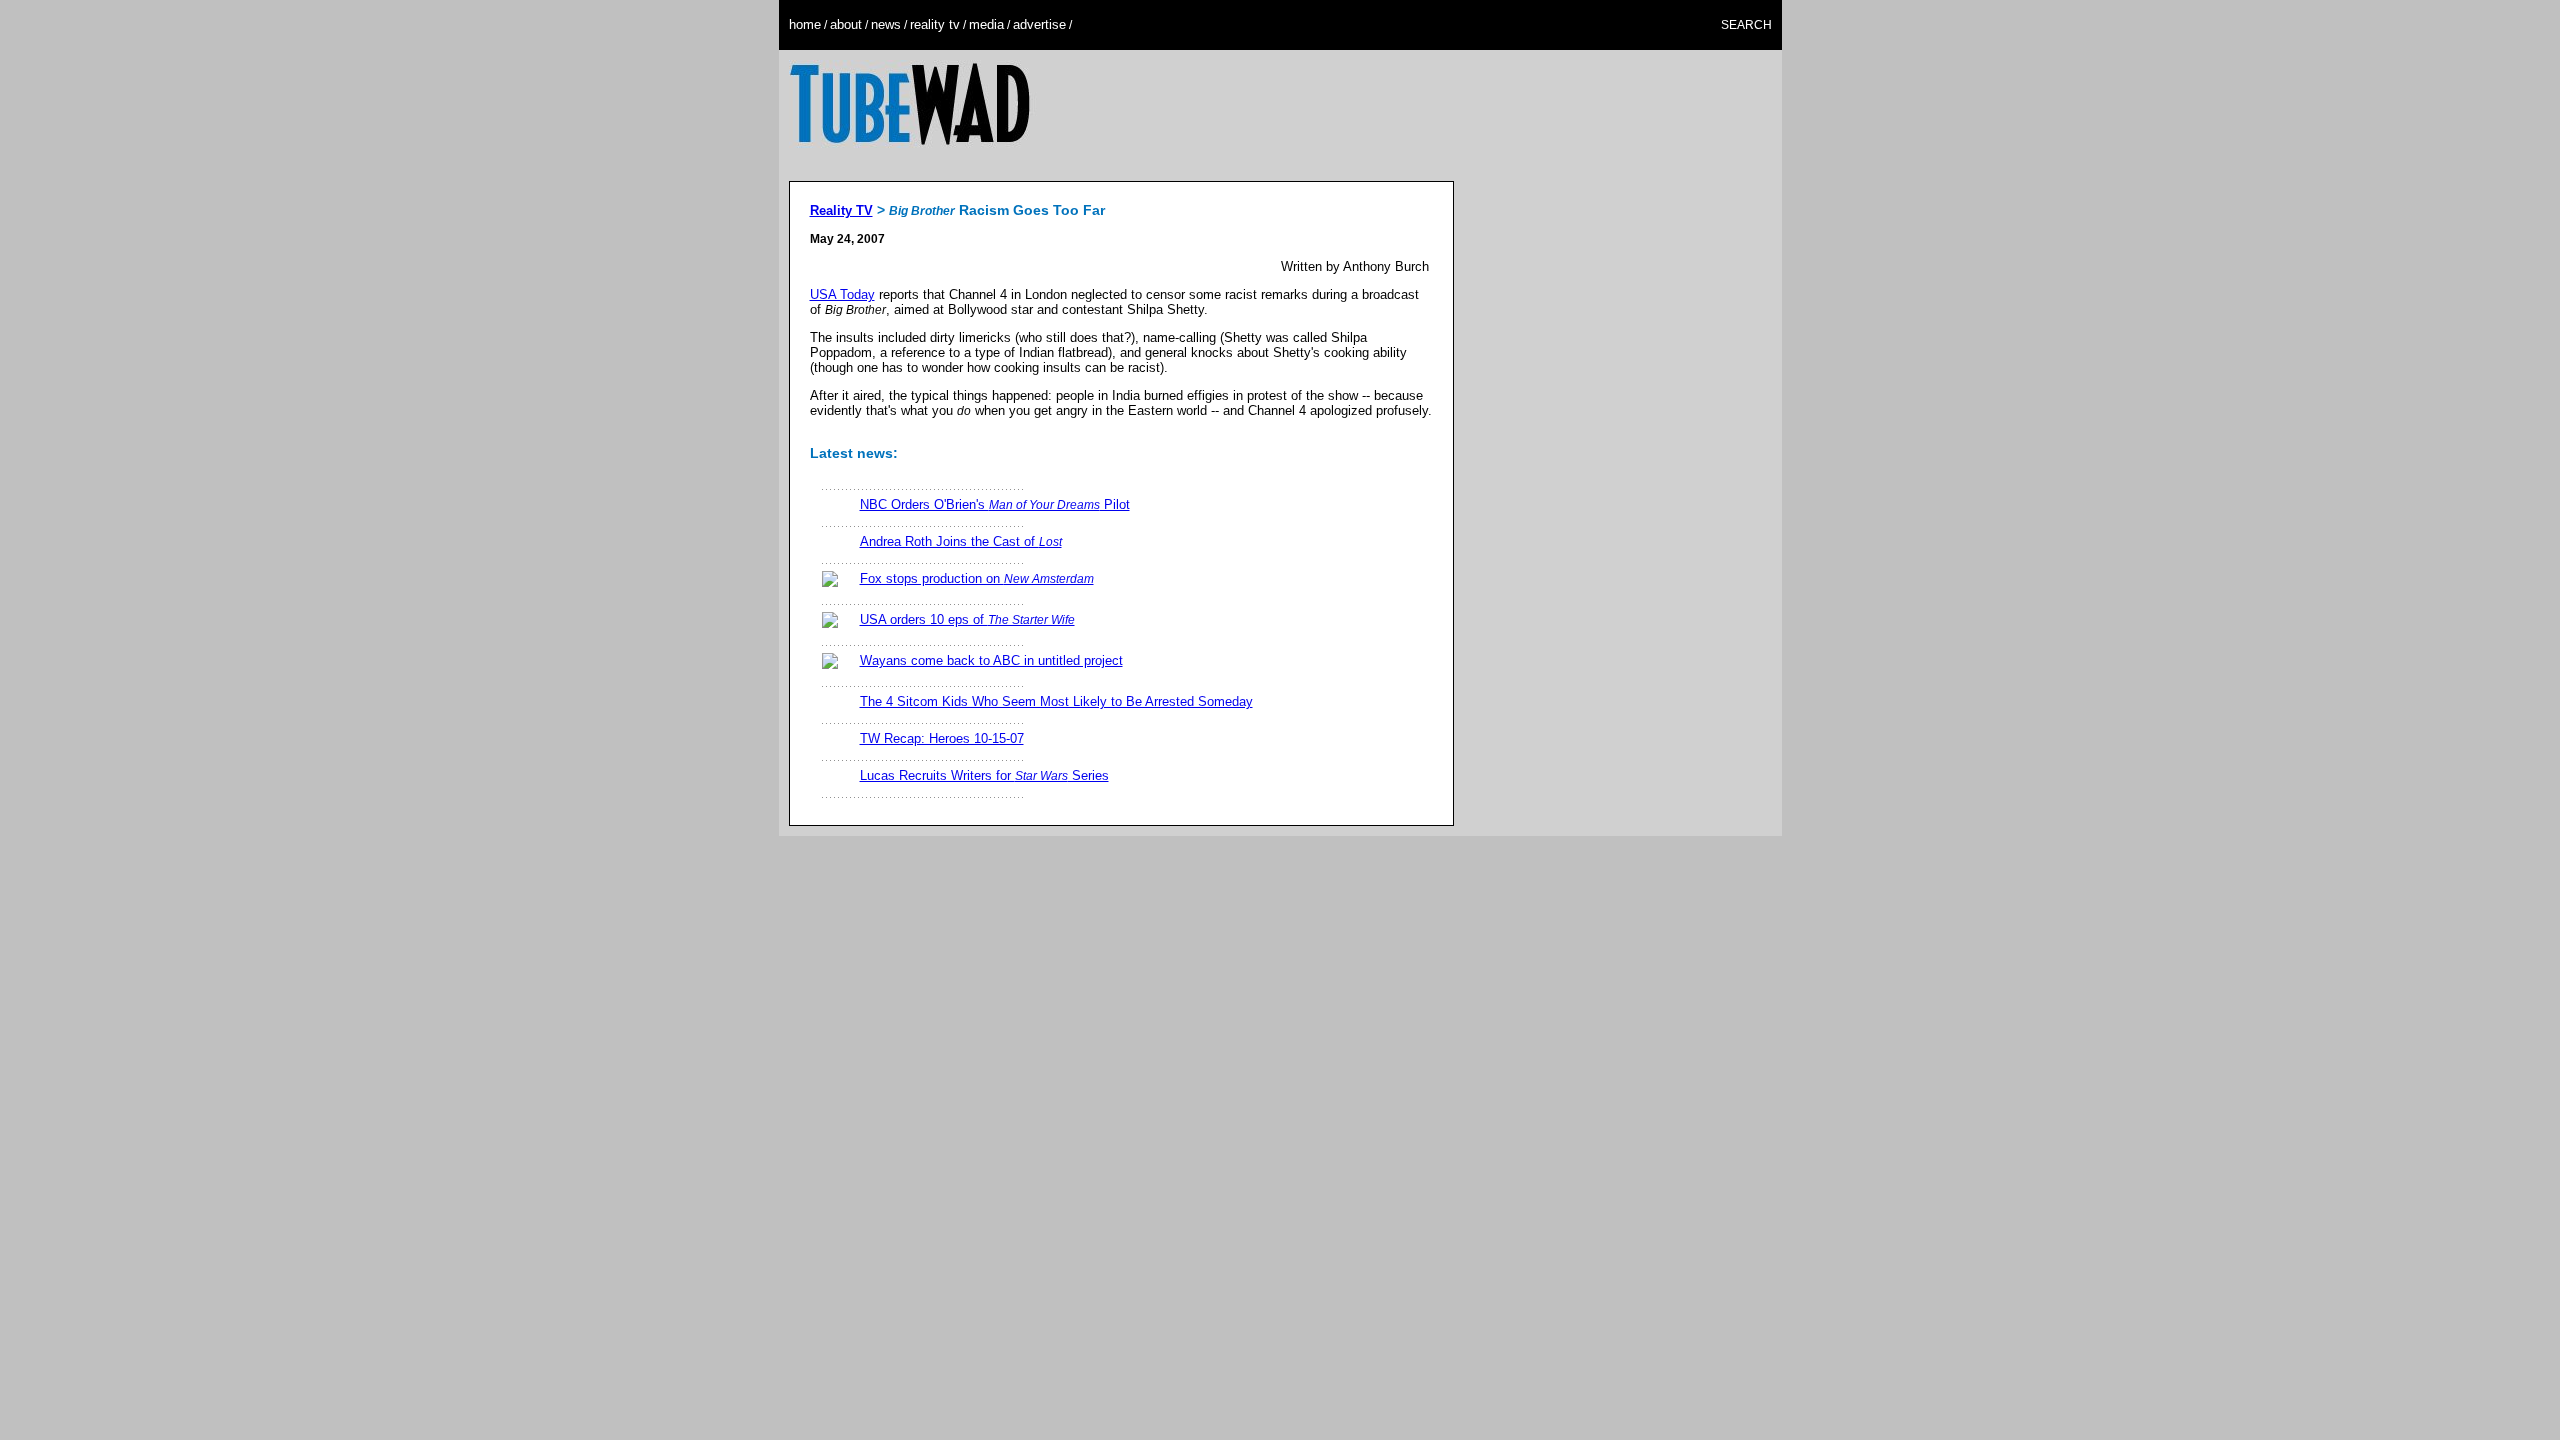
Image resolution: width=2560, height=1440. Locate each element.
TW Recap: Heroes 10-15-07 (942, 738)
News (886, 24)
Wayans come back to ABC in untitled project (991, 660)
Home (805, 24)
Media (986, 24)
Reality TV (935, 24)
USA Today (842, 294)
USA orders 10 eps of (967, 619)
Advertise (1039, 24)
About (846, 24)
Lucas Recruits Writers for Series (984, 775)
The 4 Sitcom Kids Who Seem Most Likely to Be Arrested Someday (1056, 701)
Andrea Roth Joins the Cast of (961, 541)
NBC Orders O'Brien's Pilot (995, 504)
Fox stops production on (977, 578)
